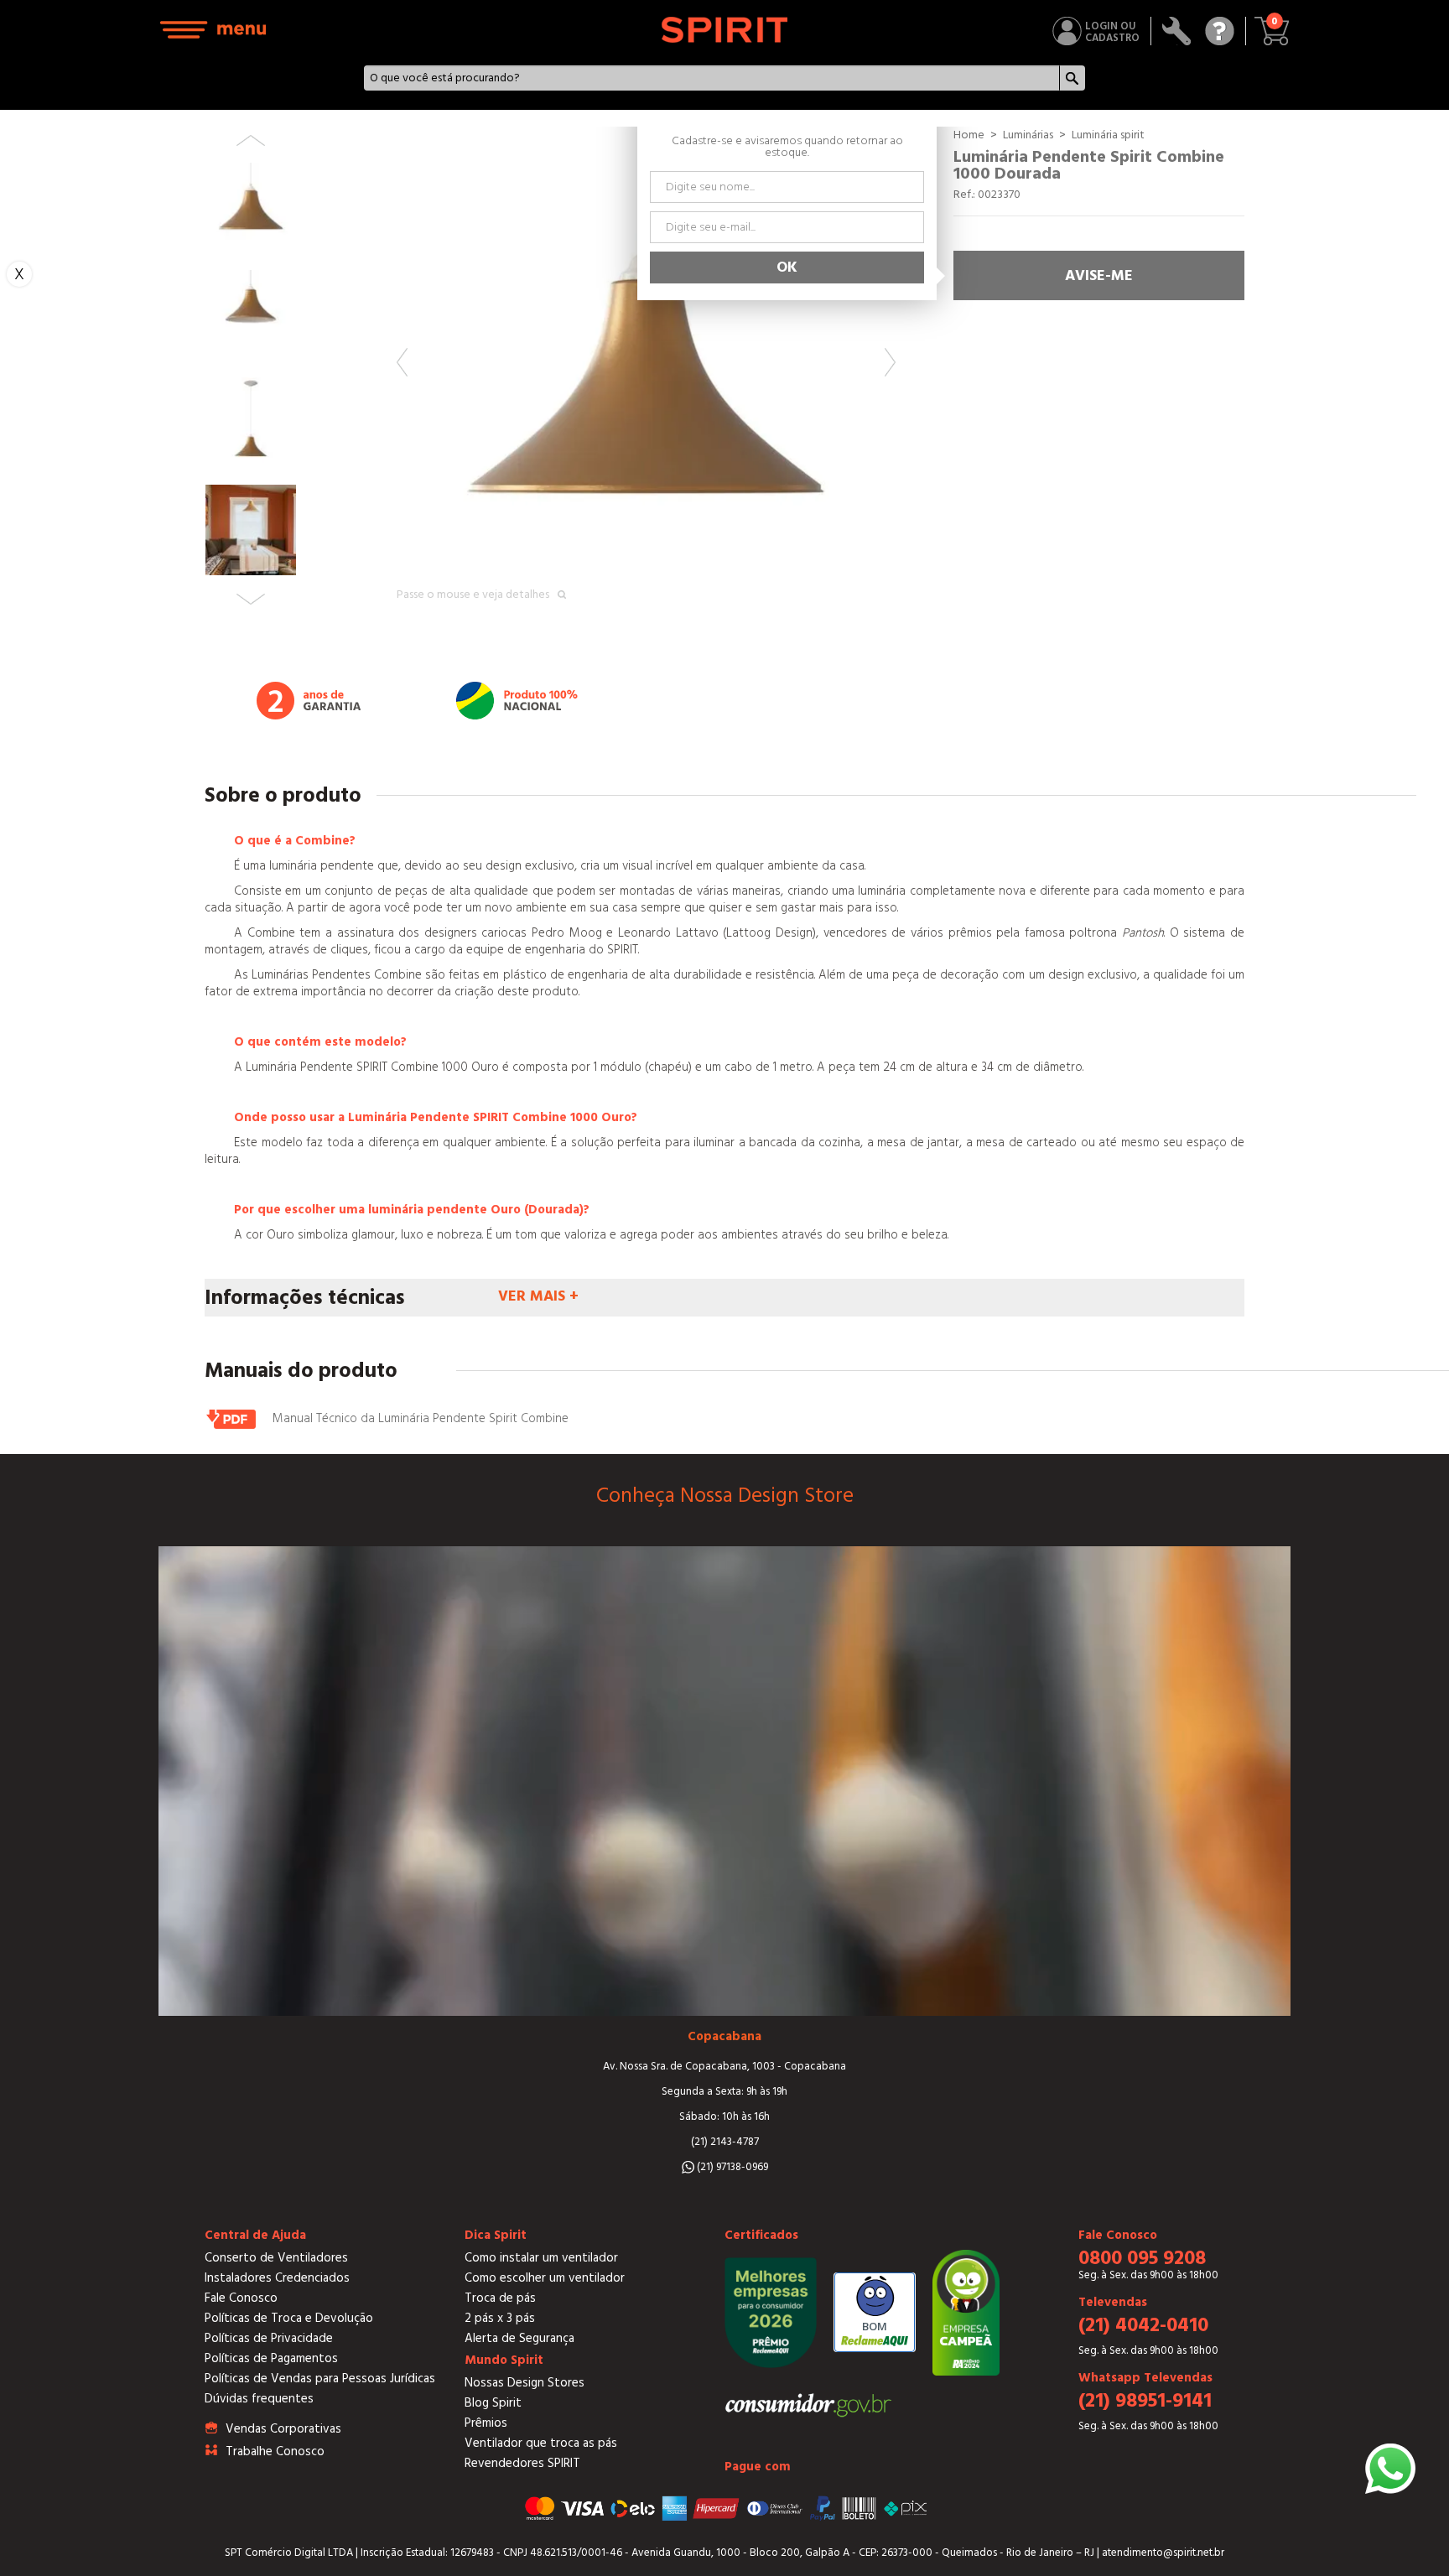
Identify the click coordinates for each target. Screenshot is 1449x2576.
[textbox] (712, 78)
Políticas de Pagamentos (271, 2358)
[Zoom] (646, 376)
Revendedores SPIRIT (522, 2463)
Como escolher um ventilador (545, 2278)
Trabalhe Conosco (275, 2451)
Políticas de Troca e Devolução (289, 2318)
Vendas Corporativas (283, 2429)
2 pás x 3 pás (500, 2318)
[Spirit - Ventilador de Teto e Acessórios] (725, 30)
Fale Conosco (241, 2298)
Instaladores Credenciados (277, 2278)
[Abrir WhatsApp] (1390, 2469)
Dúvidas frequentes (259, 2399)
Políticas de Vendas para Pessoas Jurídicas (320, 2379)
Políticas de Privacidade (269, 2338)
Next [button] (890, 362)
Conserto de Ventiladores (276, 2258)
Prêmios (486, 2423)
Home (969, 135)
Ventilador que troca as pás (541, 2443)
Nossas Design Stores (525, 2383)
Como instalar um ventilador (541, 2258)
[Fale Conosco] (1220, 31)
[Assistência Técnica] (1177, 31)
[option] (646, 376)
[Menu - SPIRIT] (214, 30)
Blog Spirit (493, 2403)
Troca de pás (500, 2298)
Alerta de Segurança (519, 2338)
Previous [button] (402, 362)
